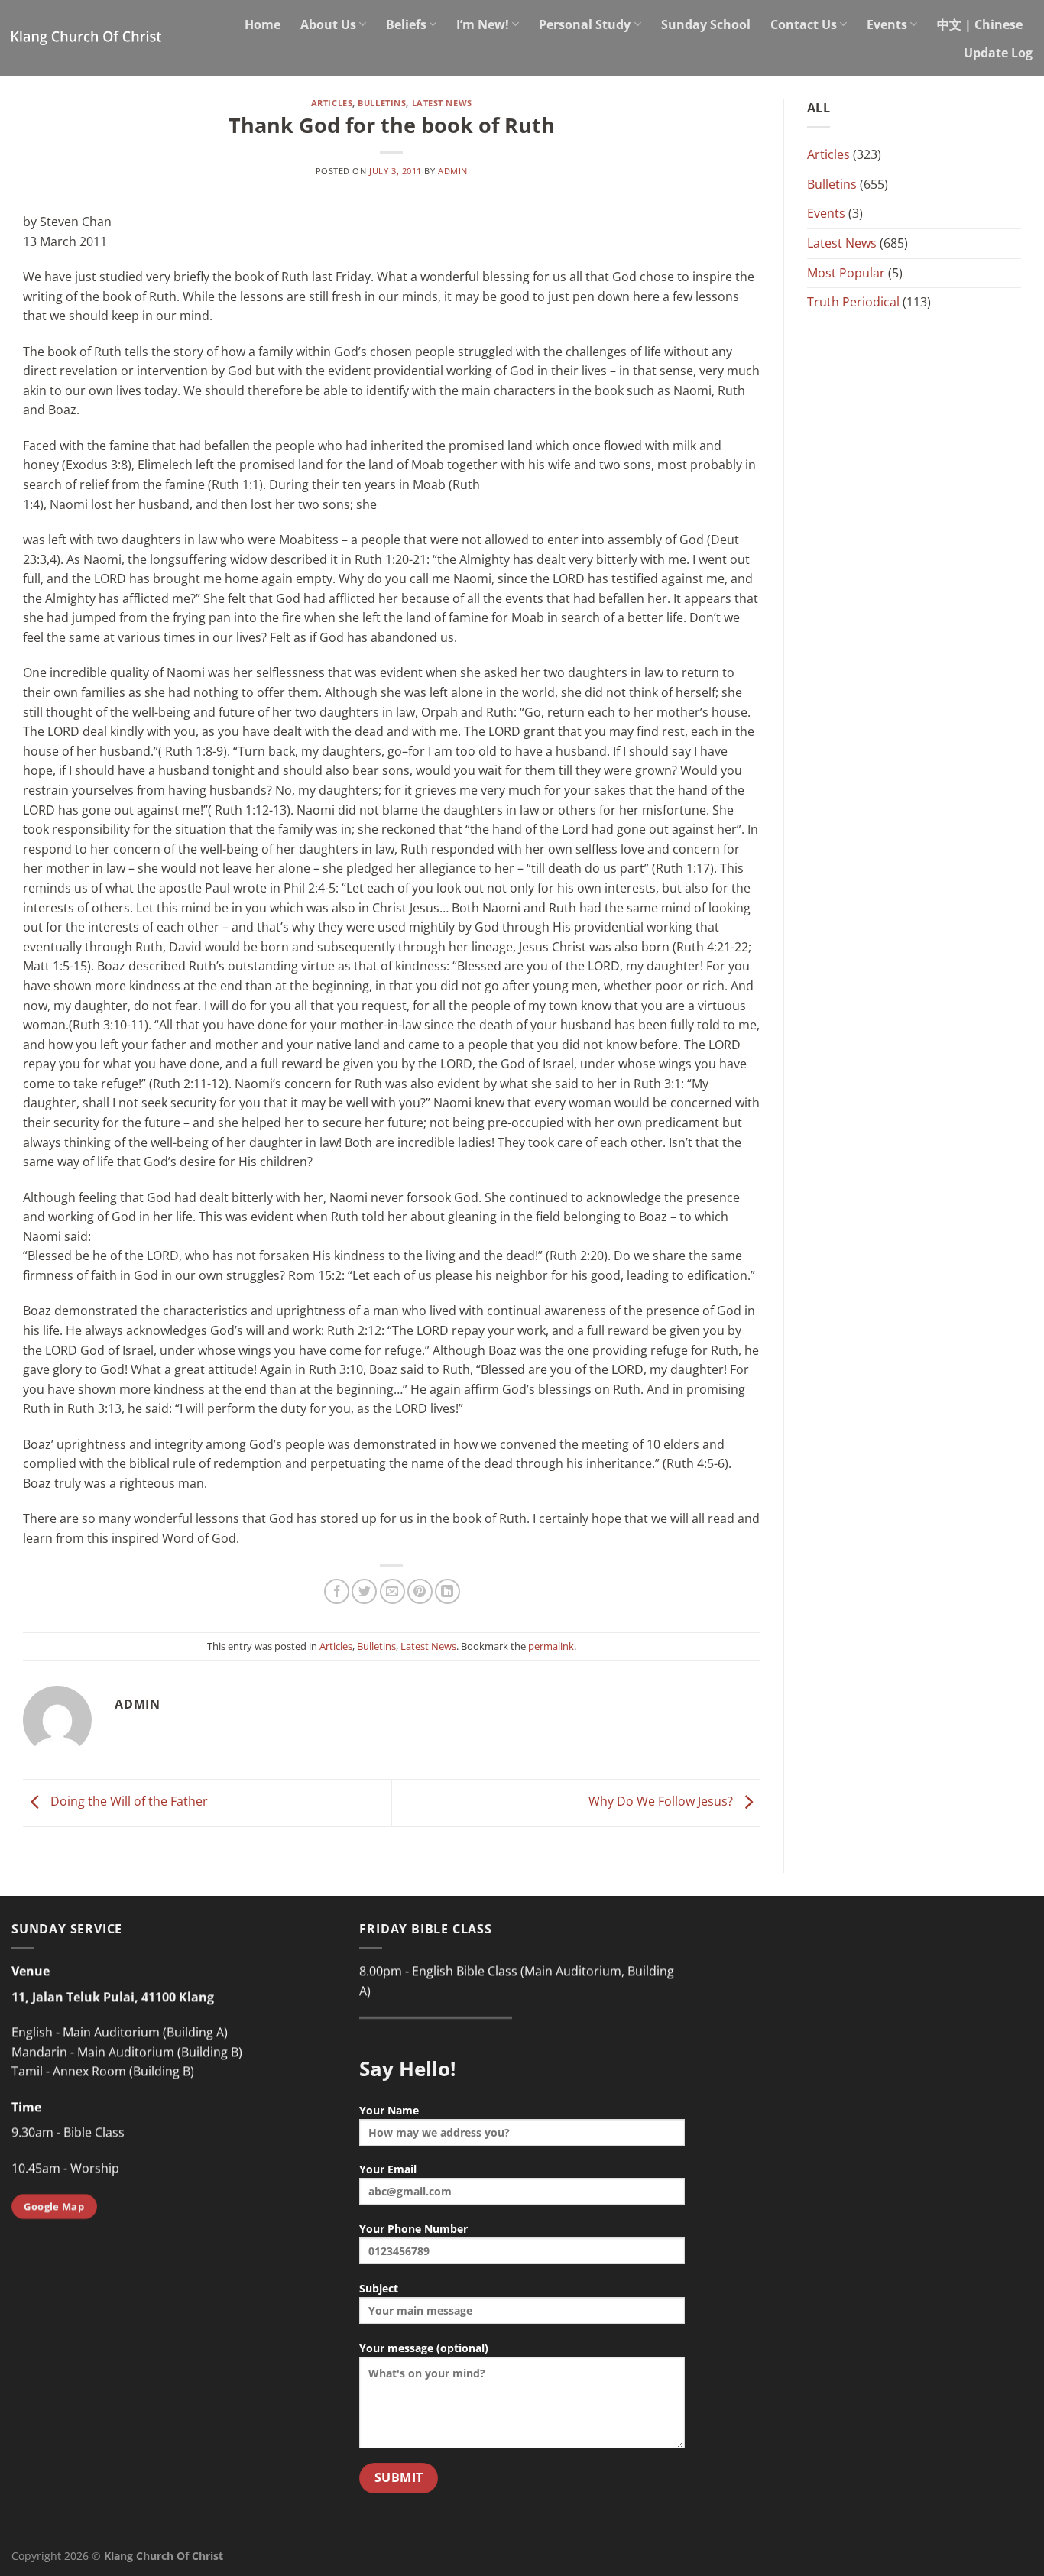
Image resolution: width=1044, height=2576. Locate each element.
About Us (328, 24)
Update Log (998, 53)
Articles (332, 103)
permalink (551, 1646)
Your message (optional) (424, 2348)
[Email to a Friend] (392, 1591)
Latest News (442, 103)
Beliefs (406, 24)
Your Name (389, 2110)
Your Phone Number (413, 2229)
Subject (379, 2288)
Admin (453, 171)
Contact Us (804, 24)
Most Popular (846, 273)
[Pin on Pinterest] (420, 1591)
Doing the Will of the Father (128, 1802)
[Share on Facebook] (337, 1591)
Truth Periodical (853, 302)
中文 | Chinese (980, 24)
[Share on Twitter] (364, 1591)
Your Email (388, 2169)
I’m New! (483, 24)
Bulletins (382, 103)
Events (887, 24)
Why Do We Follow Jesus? (662, 1802)
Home (263, 24)
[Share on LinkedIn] (447, 1591)
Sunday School (706, 24)
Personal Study (585, 24)
